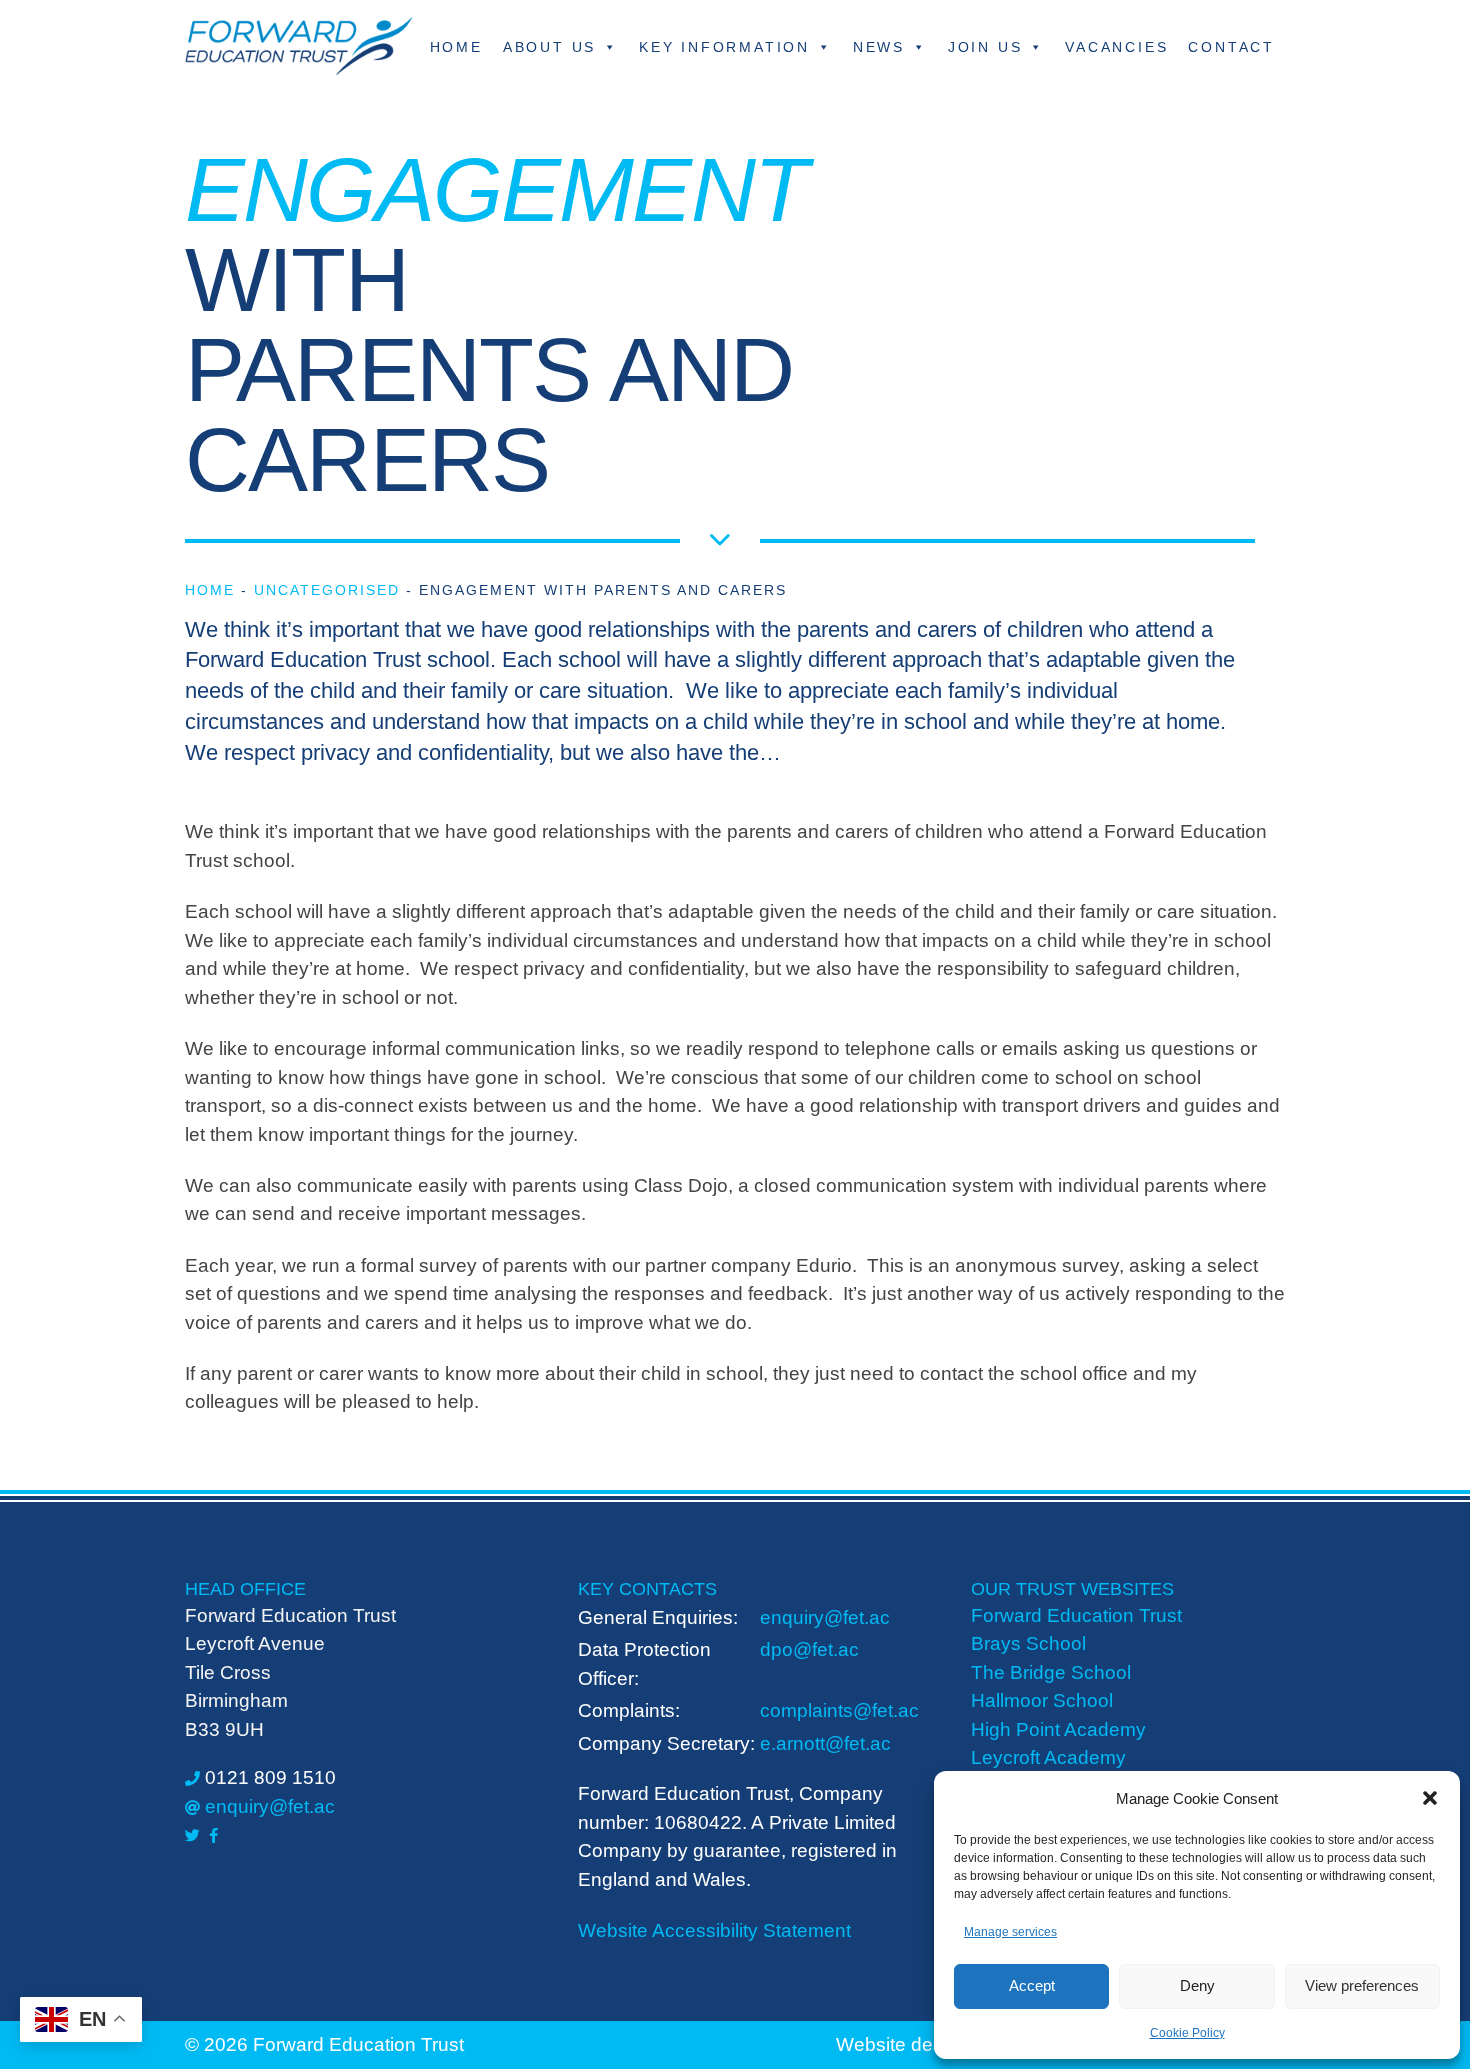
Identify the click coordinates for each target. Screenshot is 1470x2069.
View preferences (1362, 1985)
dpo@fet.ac (809, 1649)
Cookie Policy (1187, 2033)
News (879, 47)
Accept (1032, 1985)
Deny (1197, 1985)
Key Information (724, 47)
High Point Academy (1058, 1729)
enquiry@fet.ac (270, 1806)
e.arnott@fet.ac (825, 1743)
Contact (1231, 47)
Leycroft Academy (1048, 1757)
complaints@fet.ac (839, 1710)
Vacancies (1116, 47)
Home (456, 47)
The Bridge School (1051, 1672)
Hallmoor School (1042, 1700)
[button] (1430, 1798)
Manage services (1010, 1932)
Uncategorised (327, 590)
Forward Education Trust (1076, 1615)
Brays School (1028, 1643)
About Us (549, 47)
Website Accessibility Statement (714, 1930)
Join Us (985, 47)
